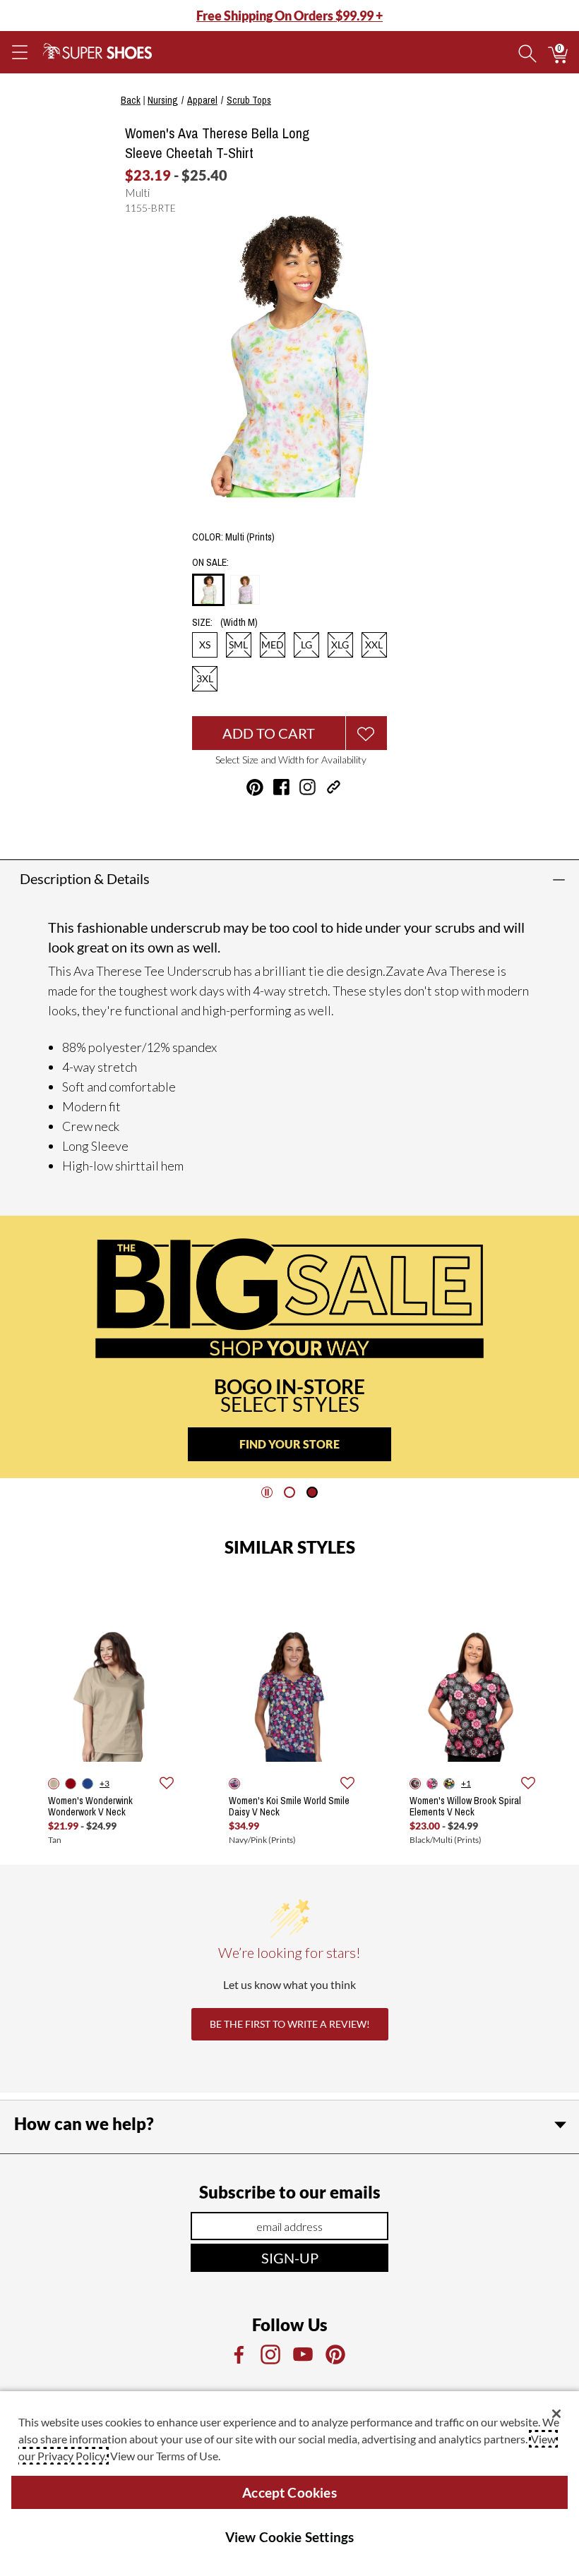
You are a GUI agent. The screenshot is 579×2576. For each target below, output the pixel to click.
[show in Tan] (54, 1784)
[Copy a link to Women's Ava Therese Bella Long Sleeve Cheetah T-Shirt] (334, 787)
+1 (466, 1783)
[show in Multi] (449, 1784)
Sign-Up (290, 2258)
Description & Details (85, 878)
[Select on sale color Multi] (208, 591)
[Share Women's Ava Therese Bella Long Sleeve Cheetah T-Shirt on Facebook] (281, 787)
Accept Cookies (289, 2492)
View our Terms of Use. (165, 2456)
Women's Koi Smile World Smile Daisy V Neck (289, 1806)
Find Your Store (289, 1444)
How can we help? (84, 2123)
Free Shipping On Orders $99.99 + (289, 16)
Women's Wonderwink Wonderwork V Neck (90, 1806)
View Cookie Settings (290, 2537)
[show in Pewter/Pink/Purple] (432, 1784)
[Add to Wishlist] (366, 733)
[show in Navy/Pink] (234, 1784)
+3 (105, 1783)
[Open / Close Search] (527, 52)
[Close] (556, 2414)
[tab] (289, 1492)
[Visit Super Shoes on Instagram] (308, 787)
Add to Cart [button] (269, 733)
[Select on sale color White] (245, 590)
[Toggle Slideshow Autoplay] (267, 1492)
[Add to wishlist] (167, 1784)
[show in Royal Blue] (88, 1784)
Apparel (202, 100)
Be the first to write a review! (290, 2024)
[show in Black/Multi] (415, 1784)
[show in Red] (71, 1784)
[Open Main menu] (19, 52)
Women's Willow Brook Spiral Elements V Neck (465, 1806)
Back (131, 100)
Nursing (163, 100)
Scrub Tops (249, 100)
